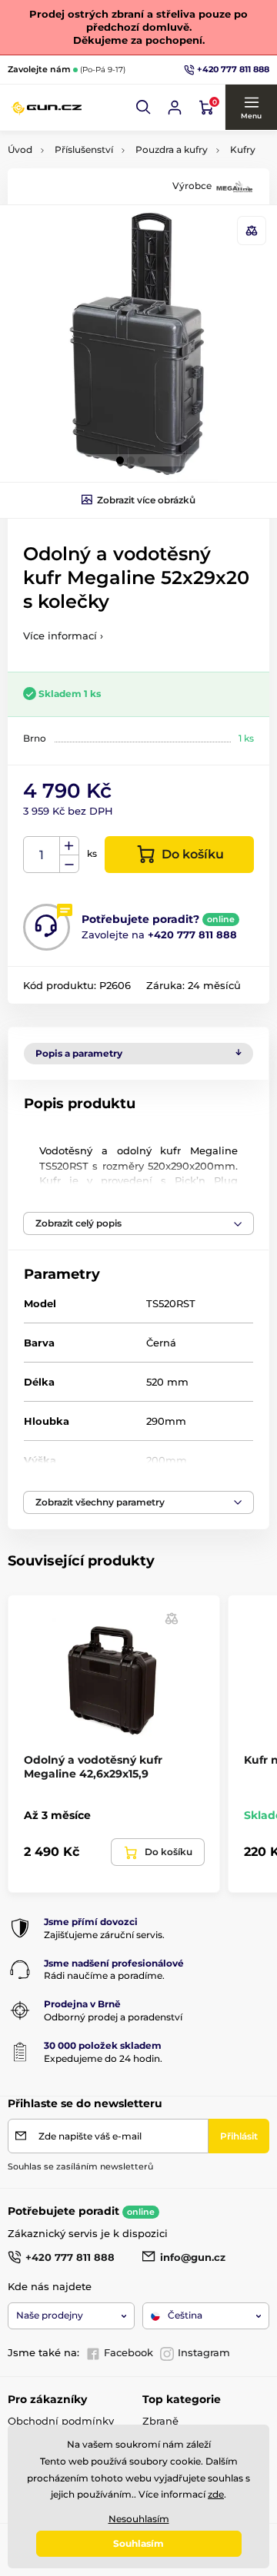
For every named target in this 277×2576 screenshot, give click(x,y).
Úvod (20, 149)
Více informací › (63, 636)
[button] (144, 108)
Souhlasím (138, 2543)
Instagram (204, 2352)
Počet (42, 855)
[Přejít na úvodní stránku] (46, 107)
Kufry (243, 149)
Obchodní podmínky (61, 2421)
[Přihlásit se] (175, 108)
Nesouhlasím (139, 2519)
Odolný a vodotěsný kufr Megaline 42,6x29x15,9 (93, 1767)
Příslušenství (84, 149)
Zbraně (160, 2421)
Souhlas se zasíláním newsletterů (80, 2166)
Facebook (128, 2352)
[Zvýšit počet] (69, 846)
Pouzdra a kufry (172, 149)
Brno (35, 738)
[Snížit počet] (69, 864)
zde (216, 2494)
